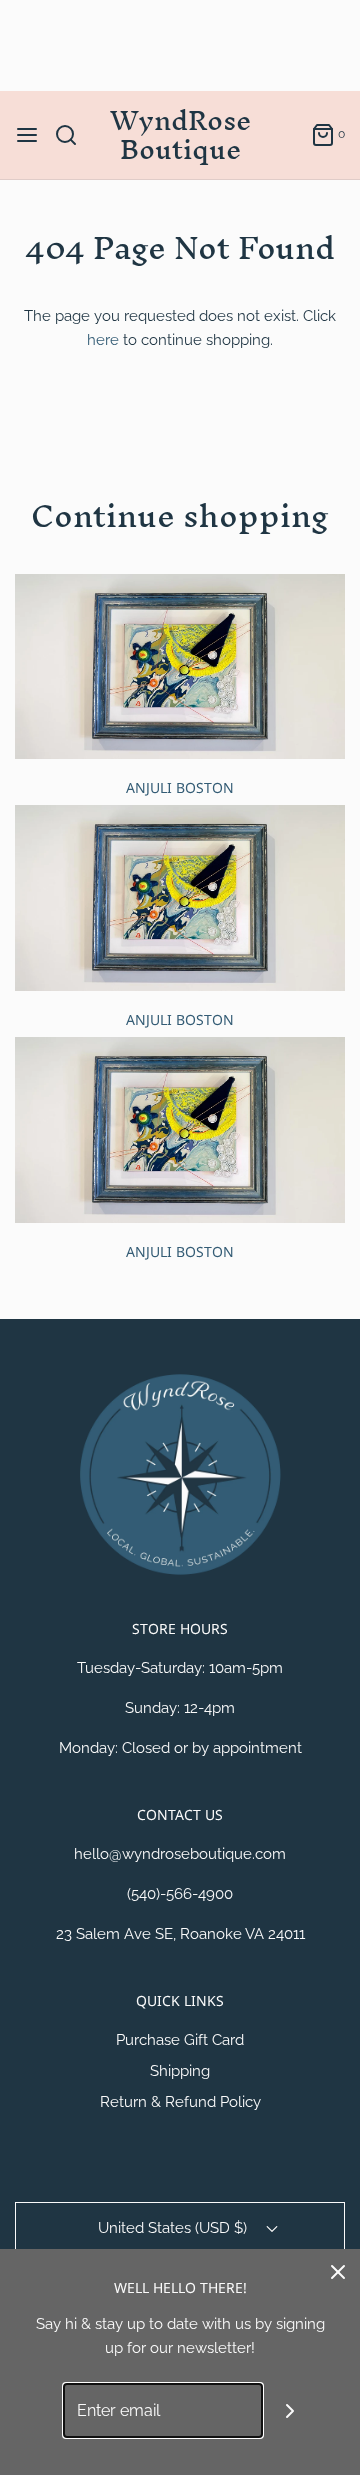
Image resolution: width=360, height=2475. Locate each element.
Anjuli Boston (180, 787)
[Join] (290, 2410)
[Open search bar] (73, 135)
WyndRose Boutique (180, 135)
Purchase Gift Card (180, 2040)
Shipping (180, 2071)
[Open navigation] (27, 135)
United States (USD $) (174, 2228)
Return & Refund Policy (180, 2102)
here (103, 340)
